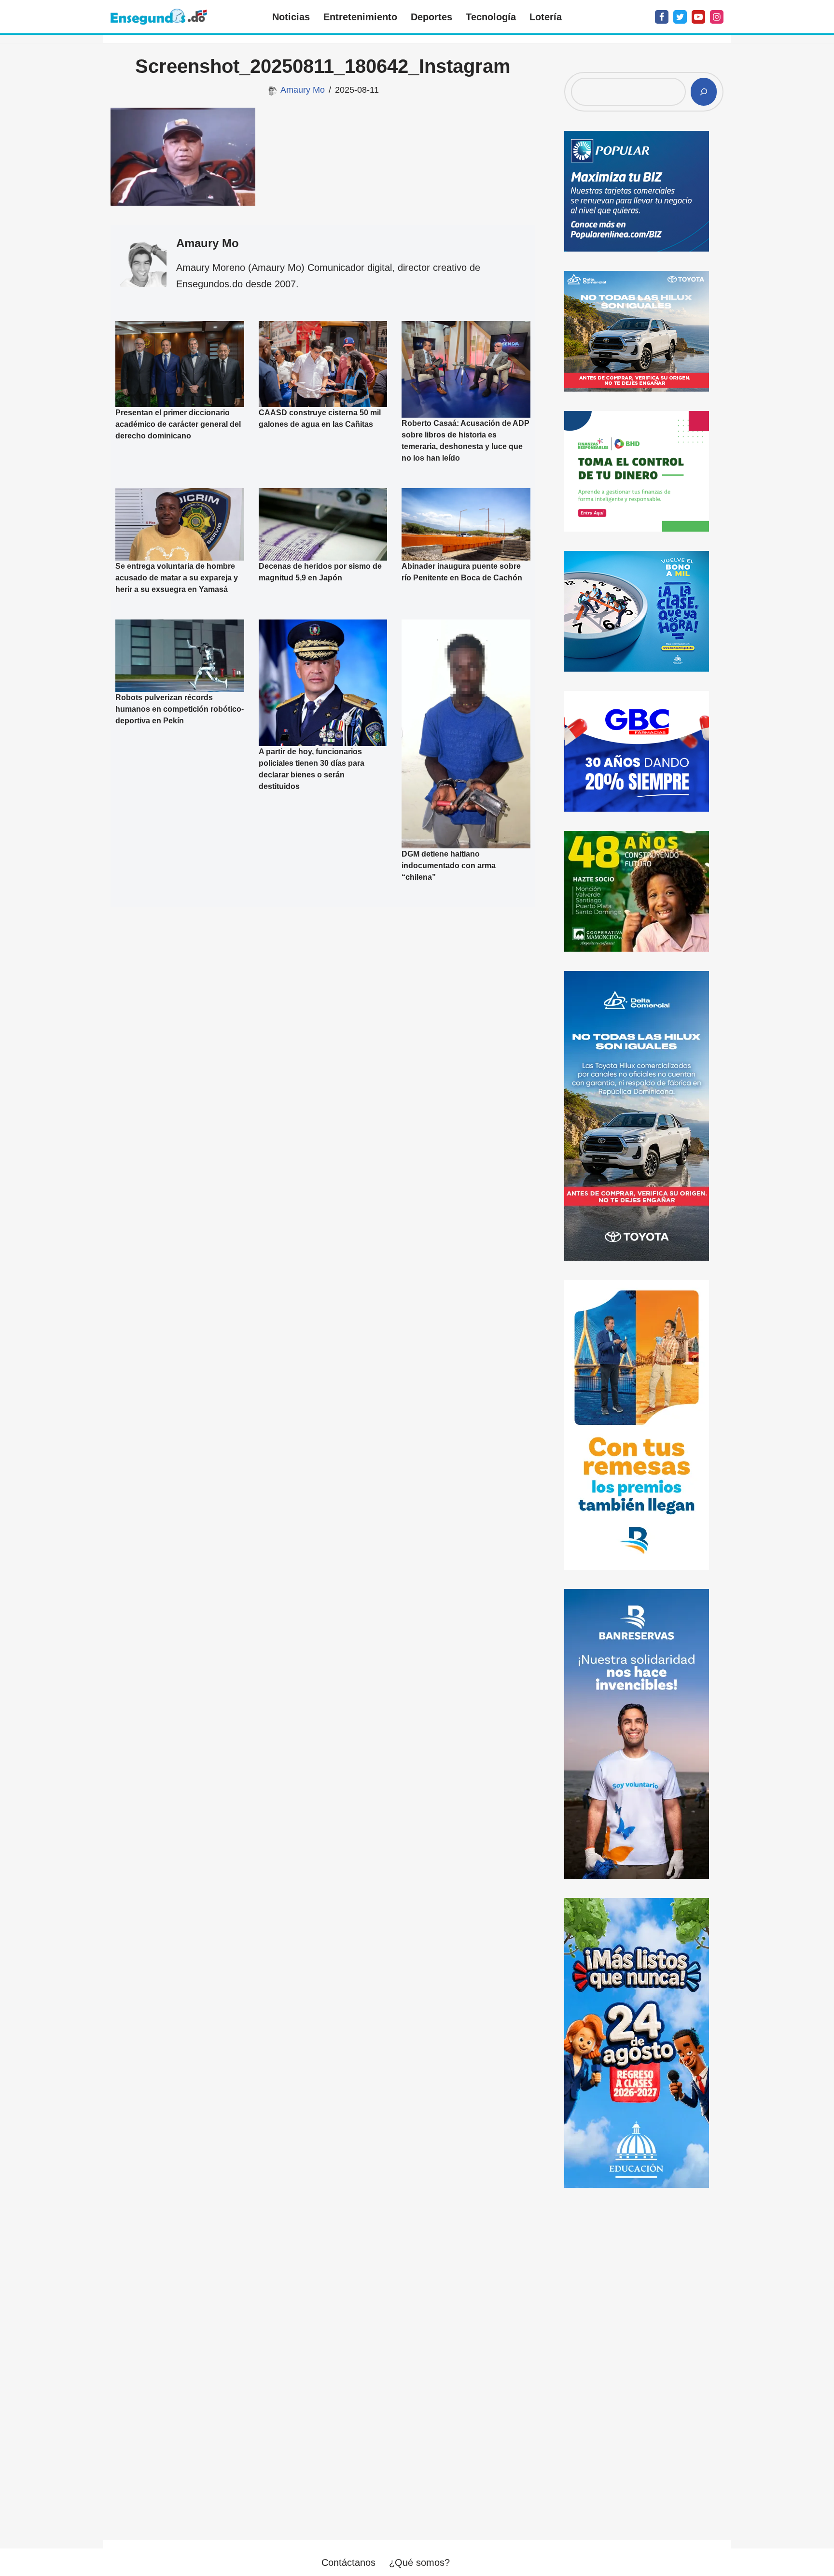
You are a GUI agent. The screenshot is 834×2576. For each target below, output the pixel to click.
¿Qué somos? (419, 2562)
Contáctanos (348, 2562)
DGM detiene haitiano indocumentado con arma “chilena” (449, 866)
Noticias (291, 17)
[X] (680, 17)
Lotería (546, 17)
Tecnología (491, 17)
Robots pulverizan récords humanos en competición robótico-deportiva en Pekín (180, 709)
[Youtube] (698, 17)
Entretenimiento (360, 17)
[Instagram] (717, 17)
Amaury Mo (303, 90)
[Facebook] (662, 17)
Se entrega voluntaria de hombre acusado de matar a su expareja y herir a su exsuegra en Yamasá (177, 578)
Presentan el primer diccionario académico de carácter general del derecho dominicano (178, 424)
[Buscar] (704, 92)
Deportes (431, 17)
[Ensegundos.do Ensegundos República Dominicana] (159, 17)
